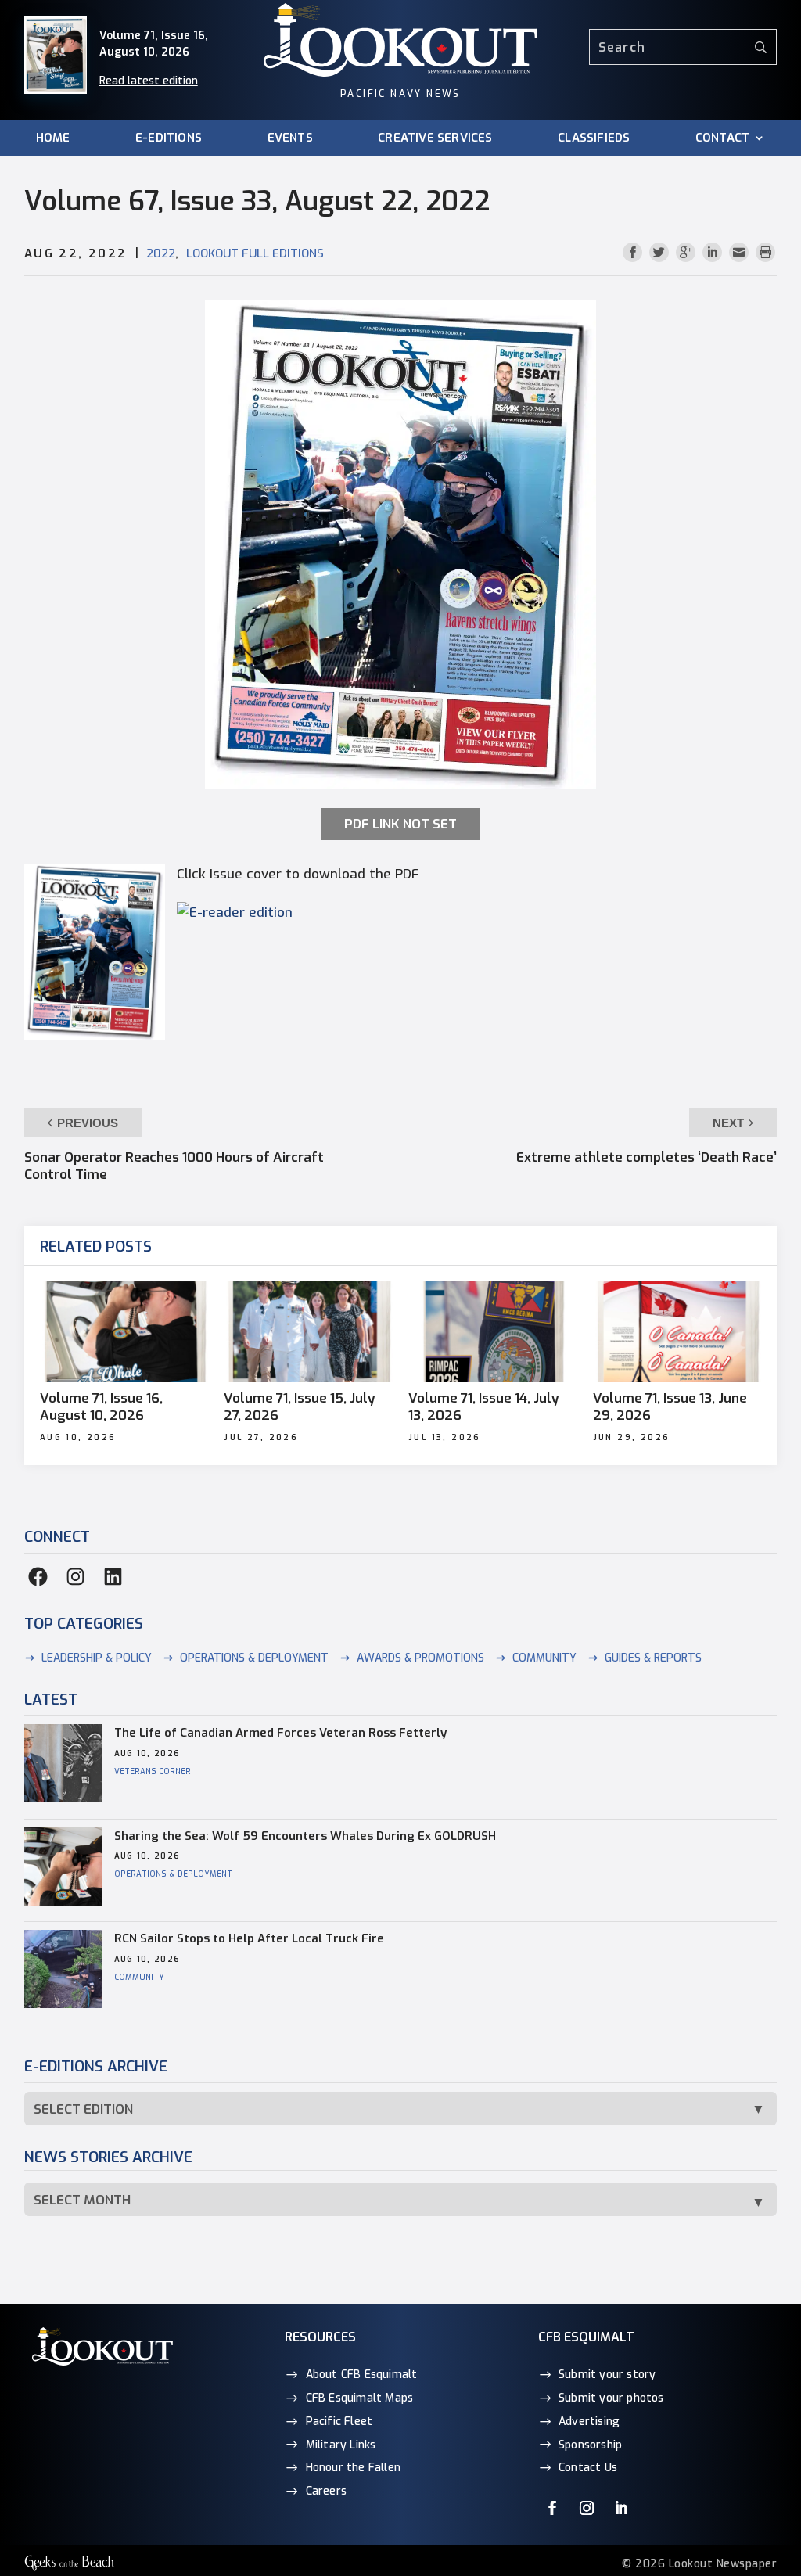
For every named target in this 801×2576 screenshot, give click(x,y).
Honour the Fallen (353, 2468)
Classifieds (594, 138)
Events (290, 138)
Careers (326, 2491)
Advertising (589, 2422)
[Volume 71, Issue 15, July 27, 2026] (308, 1332)
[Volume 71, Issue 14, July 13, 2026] (493, 1332)
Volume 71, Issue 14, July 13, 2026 (484, 1407)
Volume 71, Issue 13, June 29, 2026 (670, 1407)
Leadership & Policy (97, 1658)
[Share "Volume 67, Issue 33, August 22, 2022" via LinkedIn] (714, 253)
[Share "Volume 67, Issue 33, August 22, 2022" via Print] (765, 253)
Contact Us (588, 2468)
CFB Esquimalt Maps (360, 2398)
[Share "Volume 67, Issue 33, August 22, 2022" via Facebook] (634, 253)
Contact (722, 138)
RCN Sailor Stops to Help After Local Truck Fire (249, 1938)
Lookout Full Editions (255, 253)
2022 (161, 253)
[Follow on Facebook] (552, 2508)
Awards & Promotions (420, 1658)
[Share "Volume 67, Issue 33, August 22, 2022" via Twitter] (661, 253)
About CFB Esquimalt (362, 2375)
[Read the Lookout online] (235, 913)
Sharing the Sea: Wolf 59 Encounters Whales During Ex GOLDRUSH (305, 1836)
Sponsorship (590, 2445)
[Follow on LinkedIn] (621, 2508)
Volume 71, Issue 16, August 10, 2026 (101, 1407)
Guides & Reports (653, 1658)
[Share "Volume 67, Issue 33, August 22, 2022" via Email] (741, 253)
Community (544, 1658)
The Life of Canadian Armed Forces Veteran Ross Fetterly (280, 1733)
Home (53, 138)
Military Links (341, 2445)
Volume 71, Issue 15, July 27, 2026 (300, 1407)
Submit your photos (611, 2398)
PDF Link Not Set (400, 824)
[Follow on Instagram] (587, 2508)
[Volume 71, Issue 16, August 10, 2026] (124, 1332)
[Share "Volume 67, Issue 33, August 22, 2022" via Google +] (688, 253)
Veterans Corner (153, 1771)
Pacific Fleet (339, 2422)
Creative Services (435, 138)
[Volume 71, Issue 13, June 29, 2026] (677, 1332)
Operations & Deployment (254, 1658)
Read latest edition (149, 81)
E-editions (169, 138)
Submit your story (607, 2375)
